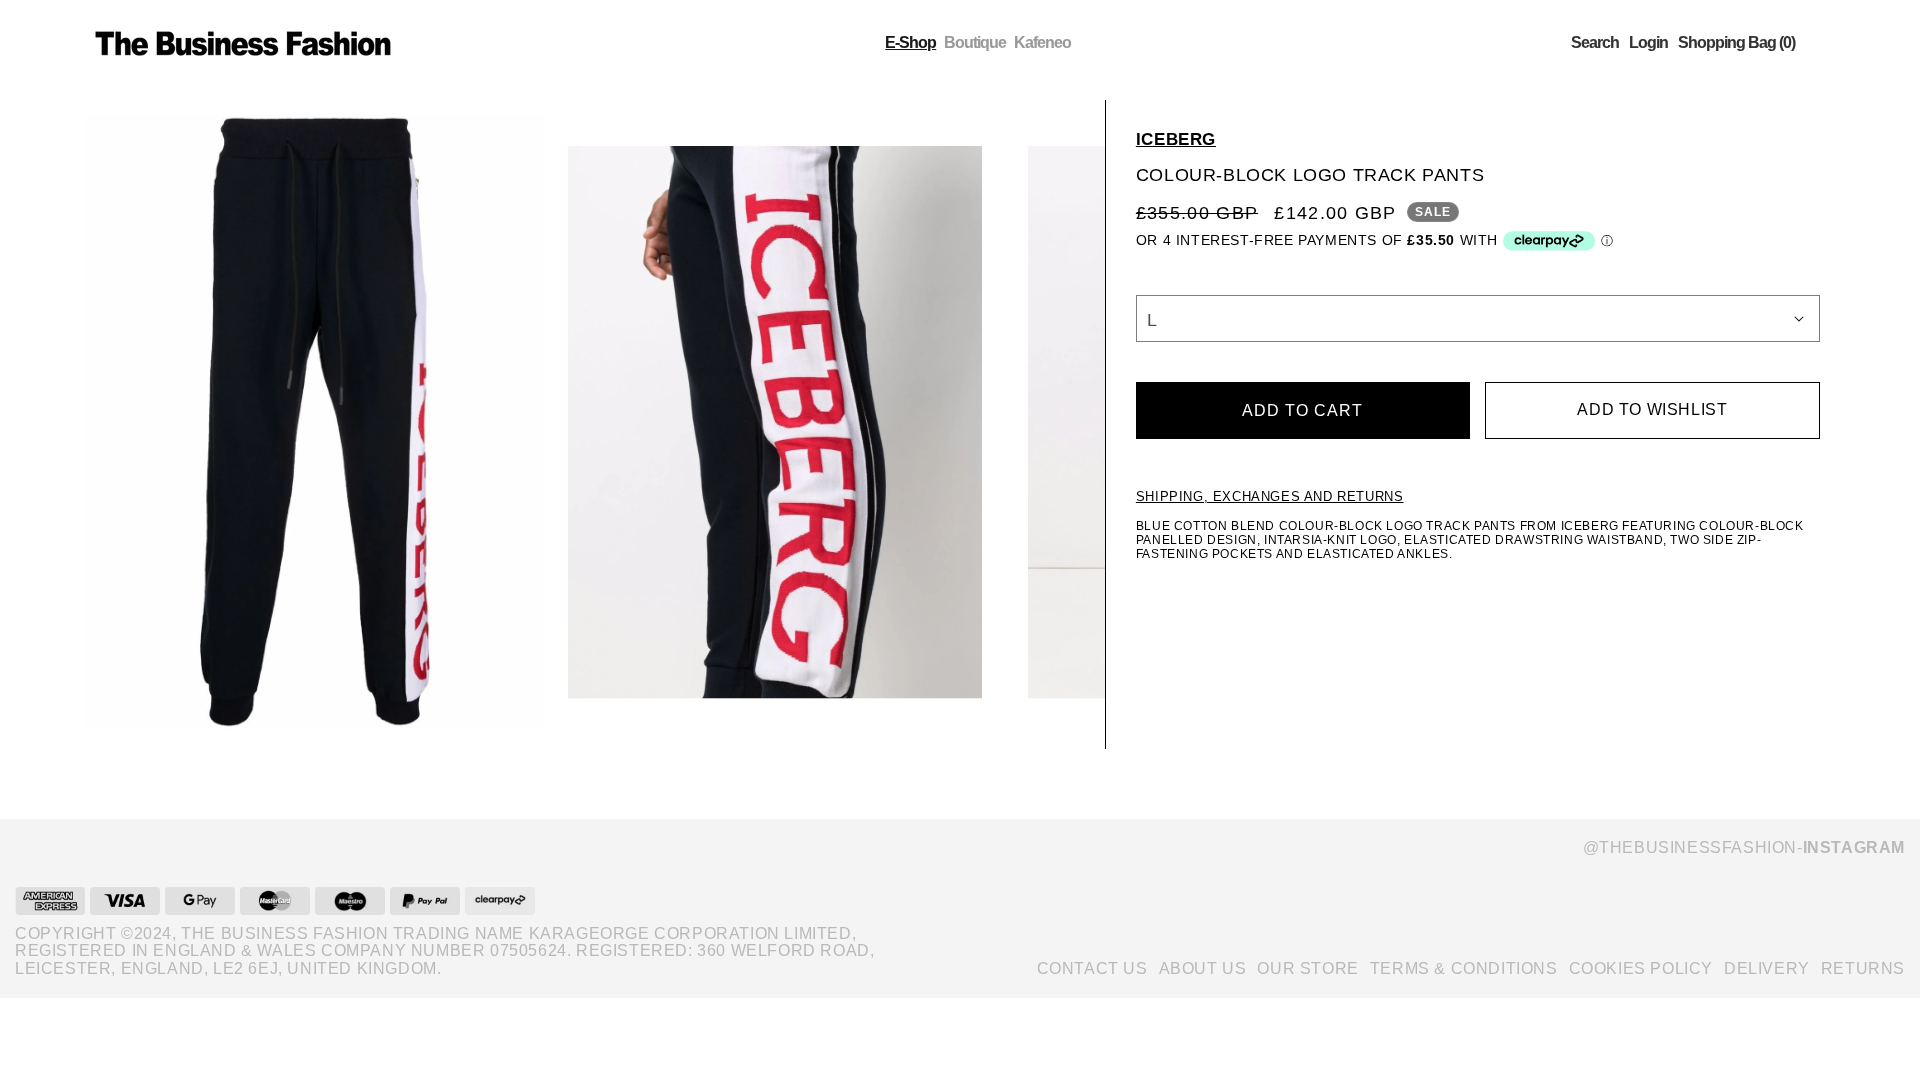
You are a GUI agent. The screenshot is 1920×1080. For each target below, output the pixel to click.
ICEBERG (1176, 139)
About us (1203, 968)
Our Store (1307, 968)
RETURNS (1863, 968)
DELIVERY (1767, 968)
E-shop (910, 42)
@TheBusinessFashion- (1744, 847)
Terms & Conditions (1464, 968)
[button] (1595, 43)
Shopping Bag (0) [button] (1736, 43)
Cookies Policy (1641, 968)
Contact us (1092, 968)
